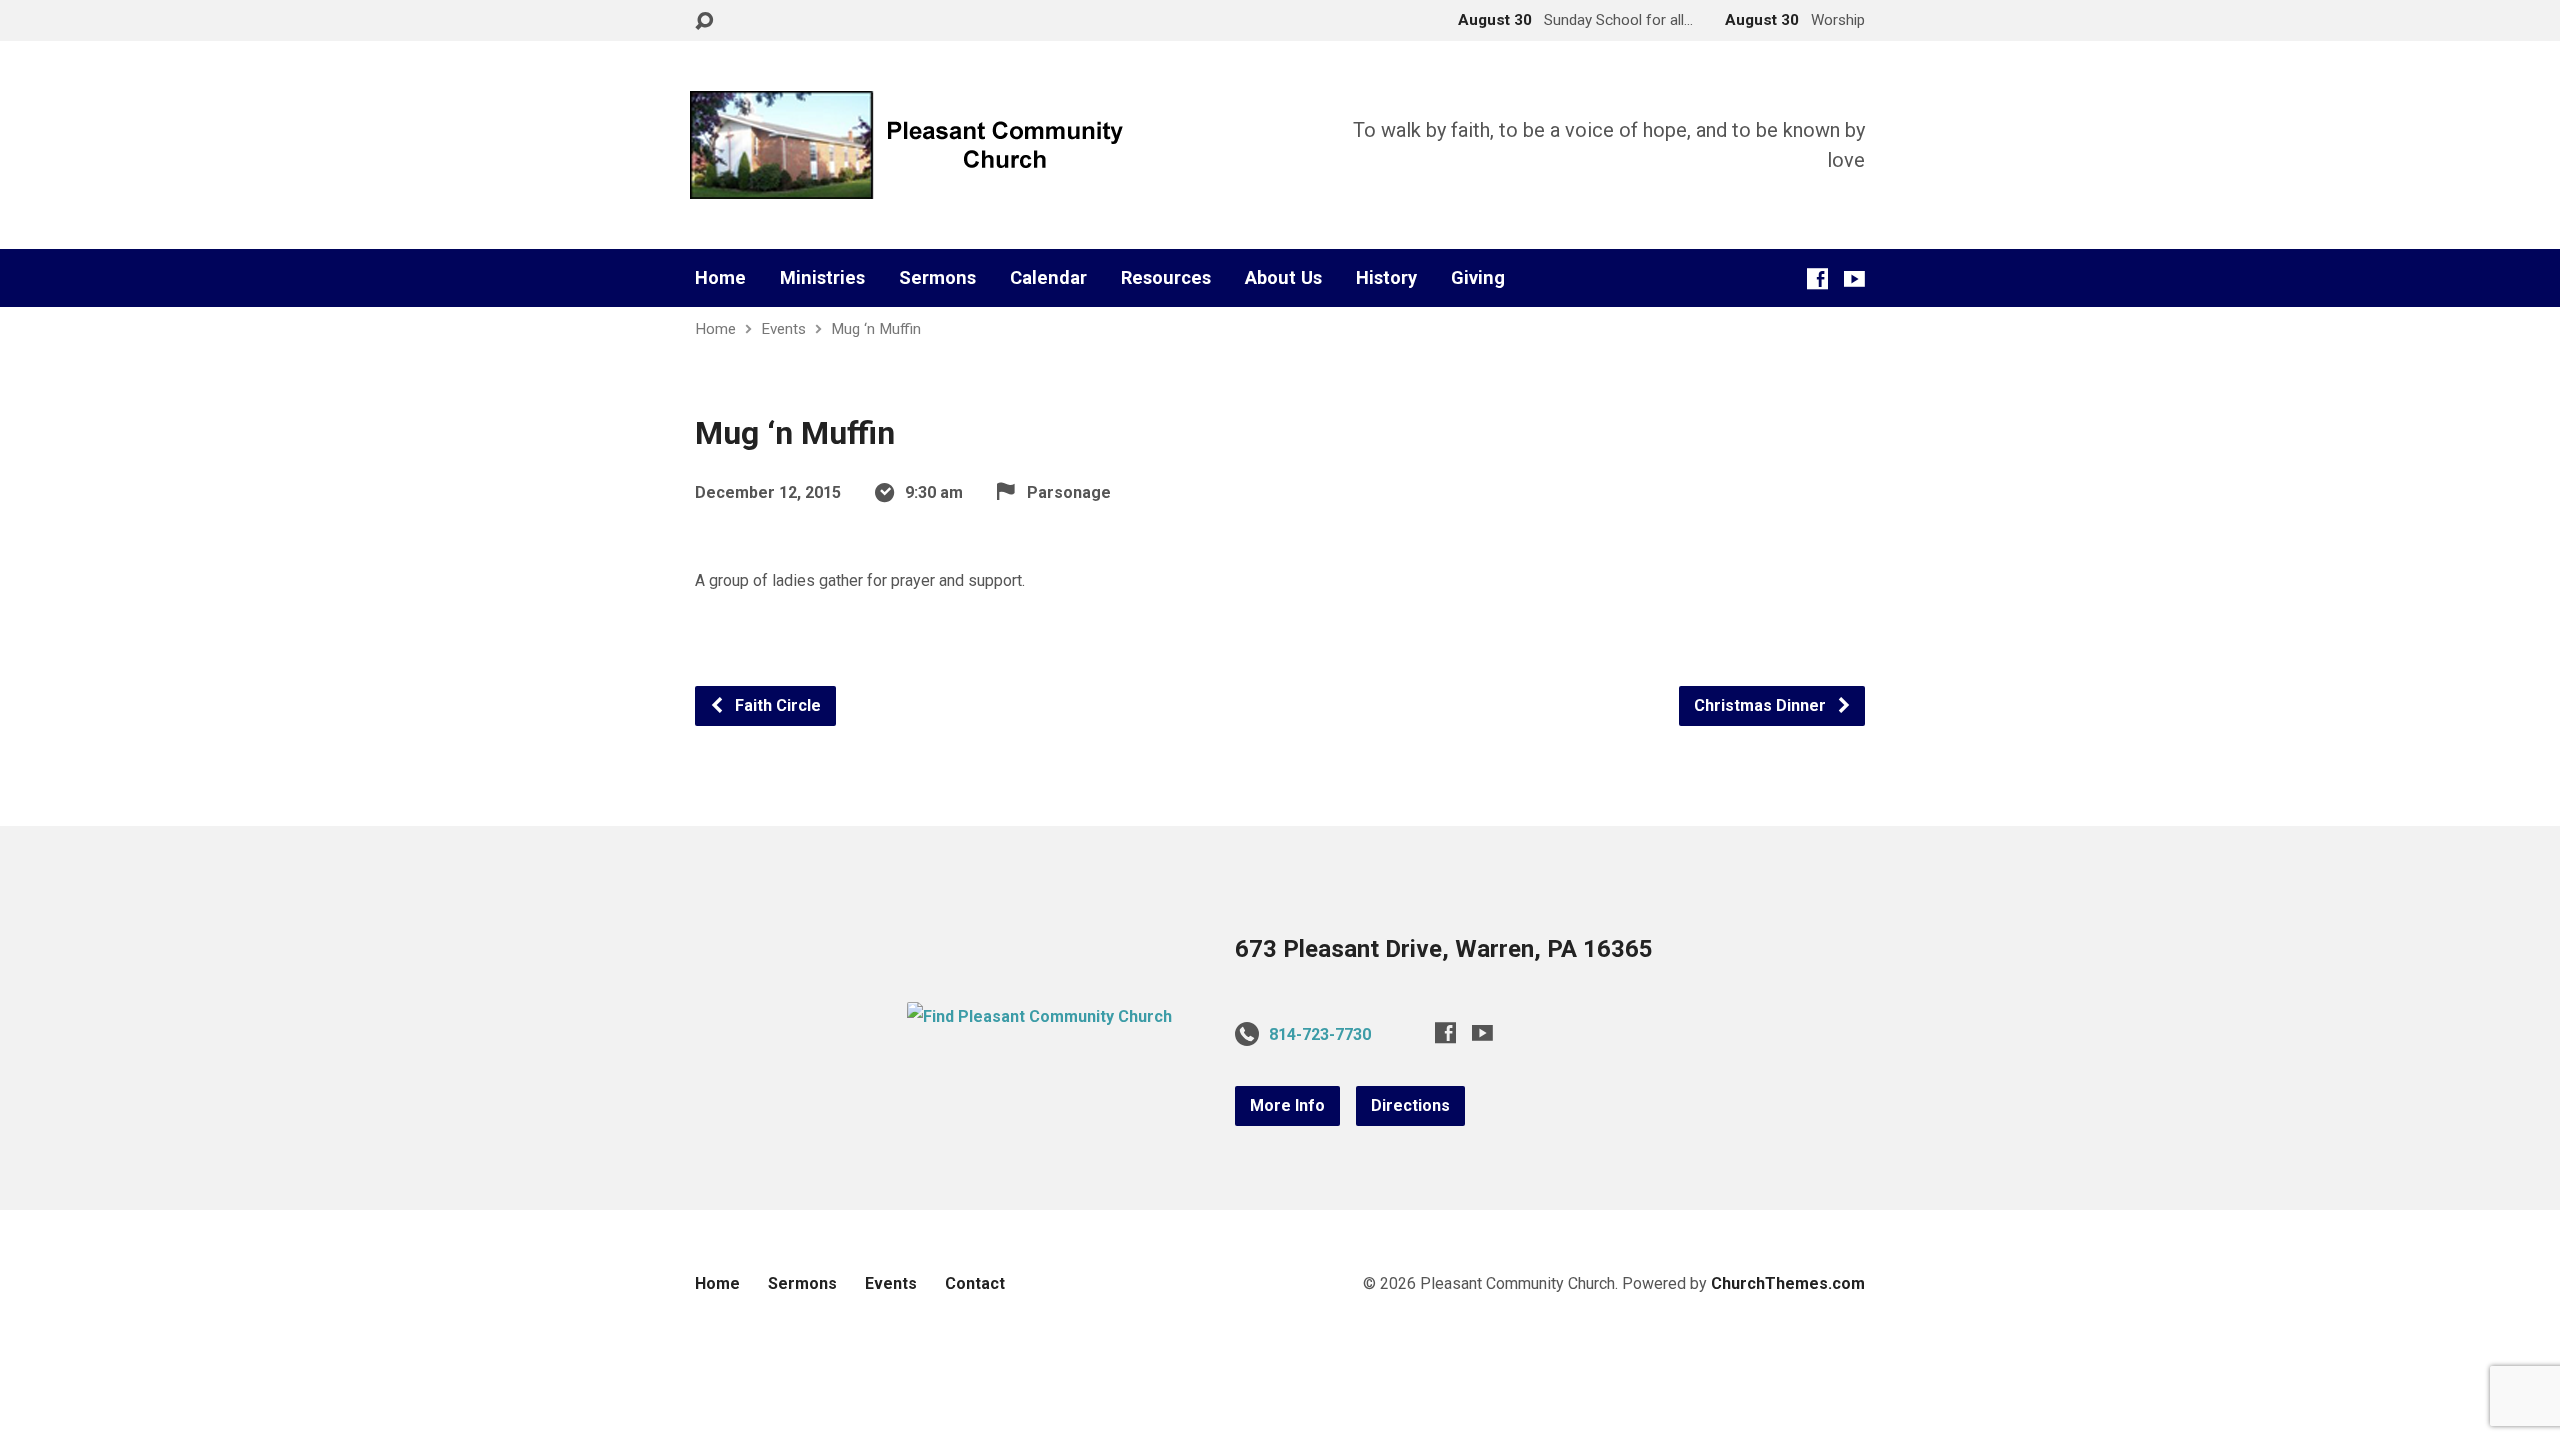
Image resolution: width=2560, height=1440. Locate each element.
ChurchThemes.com (1788, 1283)
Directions (1410, 1105)
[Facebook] (1817, 278)
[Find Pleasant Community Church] (1039, 1016)
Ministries (822, 278)
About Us (1283, 278)
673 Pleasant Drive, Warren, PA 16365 (1444, 949)
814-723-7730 (1320, 1034)
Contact (975, 1283)
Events (783, 329)
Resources (1166, 278)
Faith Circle (776, 705)
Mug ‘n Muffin (876, 329)
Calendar (1048, 278)
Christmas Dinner (1762, 705)
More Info (1287, 1105)
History (1386, 278)
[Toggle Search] (704, 21)
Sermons (937, 278)
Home (720, 278)
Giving (1478, 278)
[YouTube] (1854, 278)
